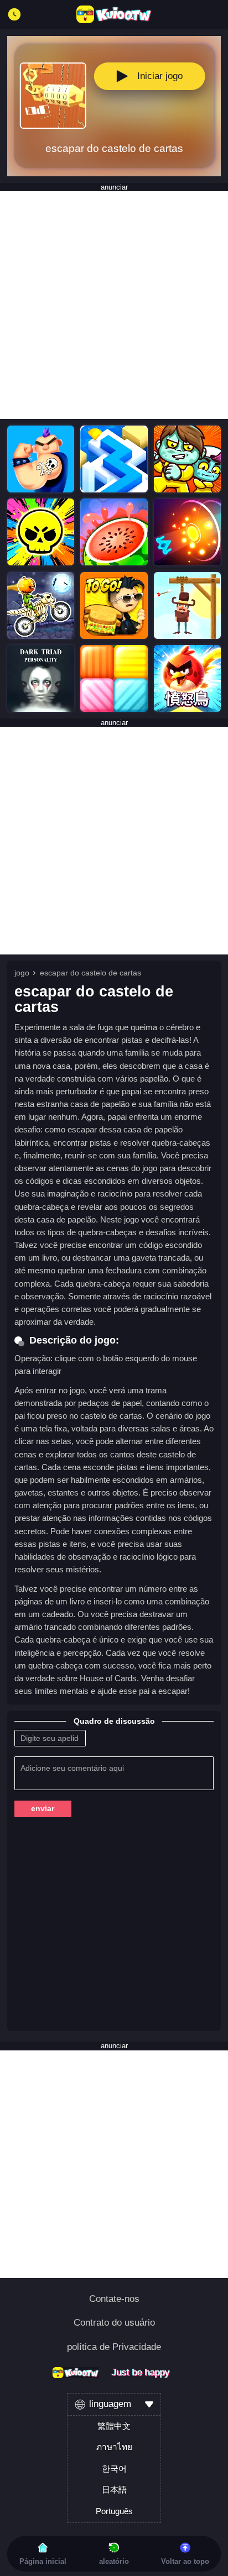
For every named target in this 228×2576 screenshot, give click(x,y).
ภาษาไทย (114, 2447)
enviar (43, 1808)
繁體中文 (114, 2426)
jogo (22, 973)
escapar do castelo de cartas (90, 973)
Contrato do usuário (114, 2323)
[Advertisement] (114, 305)
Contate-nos (114, 2299)
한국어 (114, 2469)
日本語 (114, 2490)
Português (114, 2511)
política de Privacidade (114, 2347)
